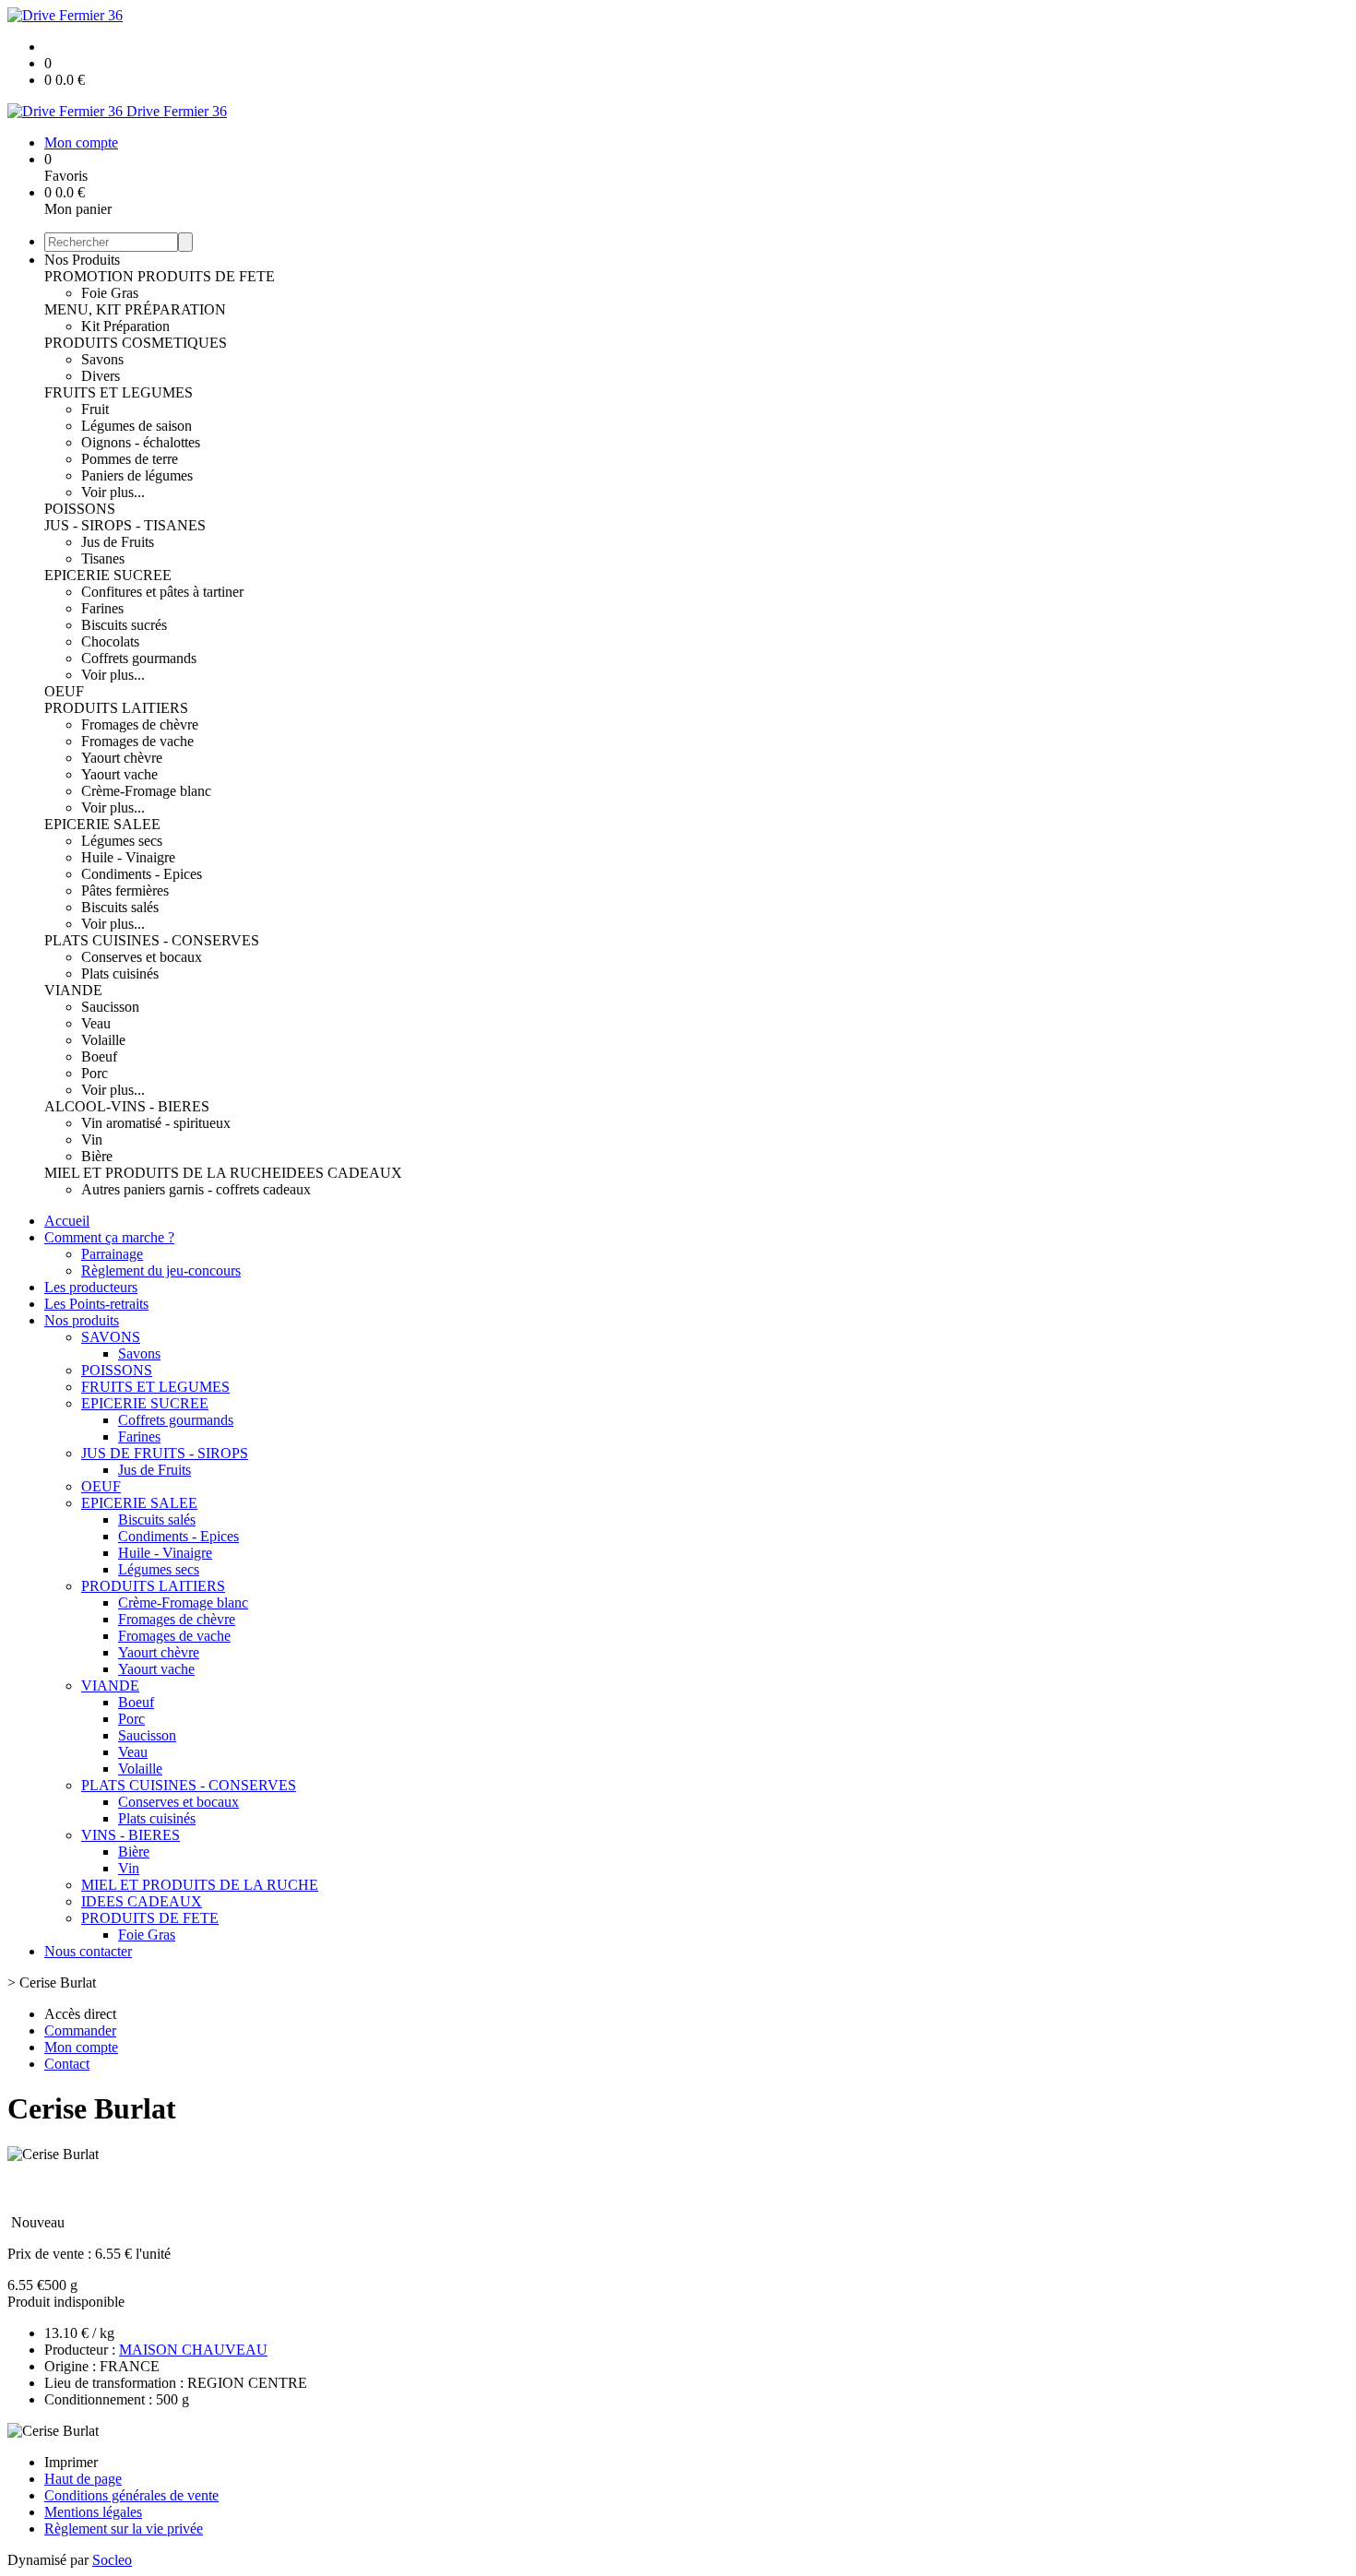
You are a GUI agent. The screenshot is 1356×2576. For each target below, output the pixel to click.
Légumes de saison (137, 426)
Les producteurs (91, 1287)
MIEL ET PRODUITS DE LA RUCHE (163, 1173)
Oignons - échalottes (141, 442)
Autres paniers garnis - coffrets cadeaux (196, 1189)
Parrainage (112, 1254)
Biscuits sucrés (124, 625)
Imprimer (71, 2462)
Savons (102, 359)
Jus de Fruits (118, 542)
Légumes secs (122, 841)
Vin (92, 1140)
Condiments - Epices (142, 874)
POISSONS (80, 509)
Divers (101, 376)
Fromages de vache (137, 741)
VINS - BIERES (131, 1835)
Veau (96, 1023)
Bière (97, 1156)
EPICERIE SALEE (102, 824)
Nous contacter (88, 1951)
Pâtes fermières (125, 890)
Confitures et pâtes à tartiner (162, 592)
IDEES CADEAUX (342, 1173)
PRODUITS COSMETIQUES (136, 343)
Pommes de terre (130, 459)
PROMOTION (91, 276)
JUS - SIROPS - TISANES (125, 525)
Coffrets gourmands (139, 658)
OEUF (64, 691)
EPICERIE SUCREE (108, 575)
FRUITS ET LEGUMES (119, 392)
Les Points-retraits (96, 1304)
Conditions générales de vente (131, 2495)
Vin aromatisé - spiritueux (156, 1123)
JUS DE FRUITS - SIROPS (165, 1453)
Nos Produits (82, 260)
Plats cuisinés (120, 973)
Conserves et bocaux (142, 957)
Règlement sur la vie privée (124, 2529)
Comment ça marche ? (109, 1237)
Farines (102, 608)
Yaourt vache (119, 774)
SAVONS (111, 1337)
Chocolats (110, 641)
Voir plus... (113, 492)
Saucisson (110, 1007)
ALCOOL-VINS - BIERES (127, 1106)
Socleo (112, 2560)
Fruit (95, 409)
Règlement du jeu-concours (161, 1270)
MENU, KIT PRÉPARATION (135, 309)
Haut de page (83, 2479)
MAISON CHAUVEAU (193, 2350)
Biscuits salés (120, 907)
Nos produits (82, 1320)
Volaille (103, 1040)
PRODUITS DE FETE (206, 276)
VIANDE (73, 990)
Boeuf (99, 1057)
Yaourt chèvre (122, 758)
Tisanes (103, 558)
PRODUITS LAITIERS (116, 708)
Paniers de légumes (137, 475)
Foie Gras (110, 293)
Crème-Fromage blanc (146, 791)
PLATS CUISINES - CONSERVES (152, 940)
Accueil (67, 1221)
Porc (95, 1073)
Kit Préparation (125, 326)
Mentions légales (93, 2512)
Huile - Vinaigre (128, 857)
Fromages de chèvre (140, 724)
